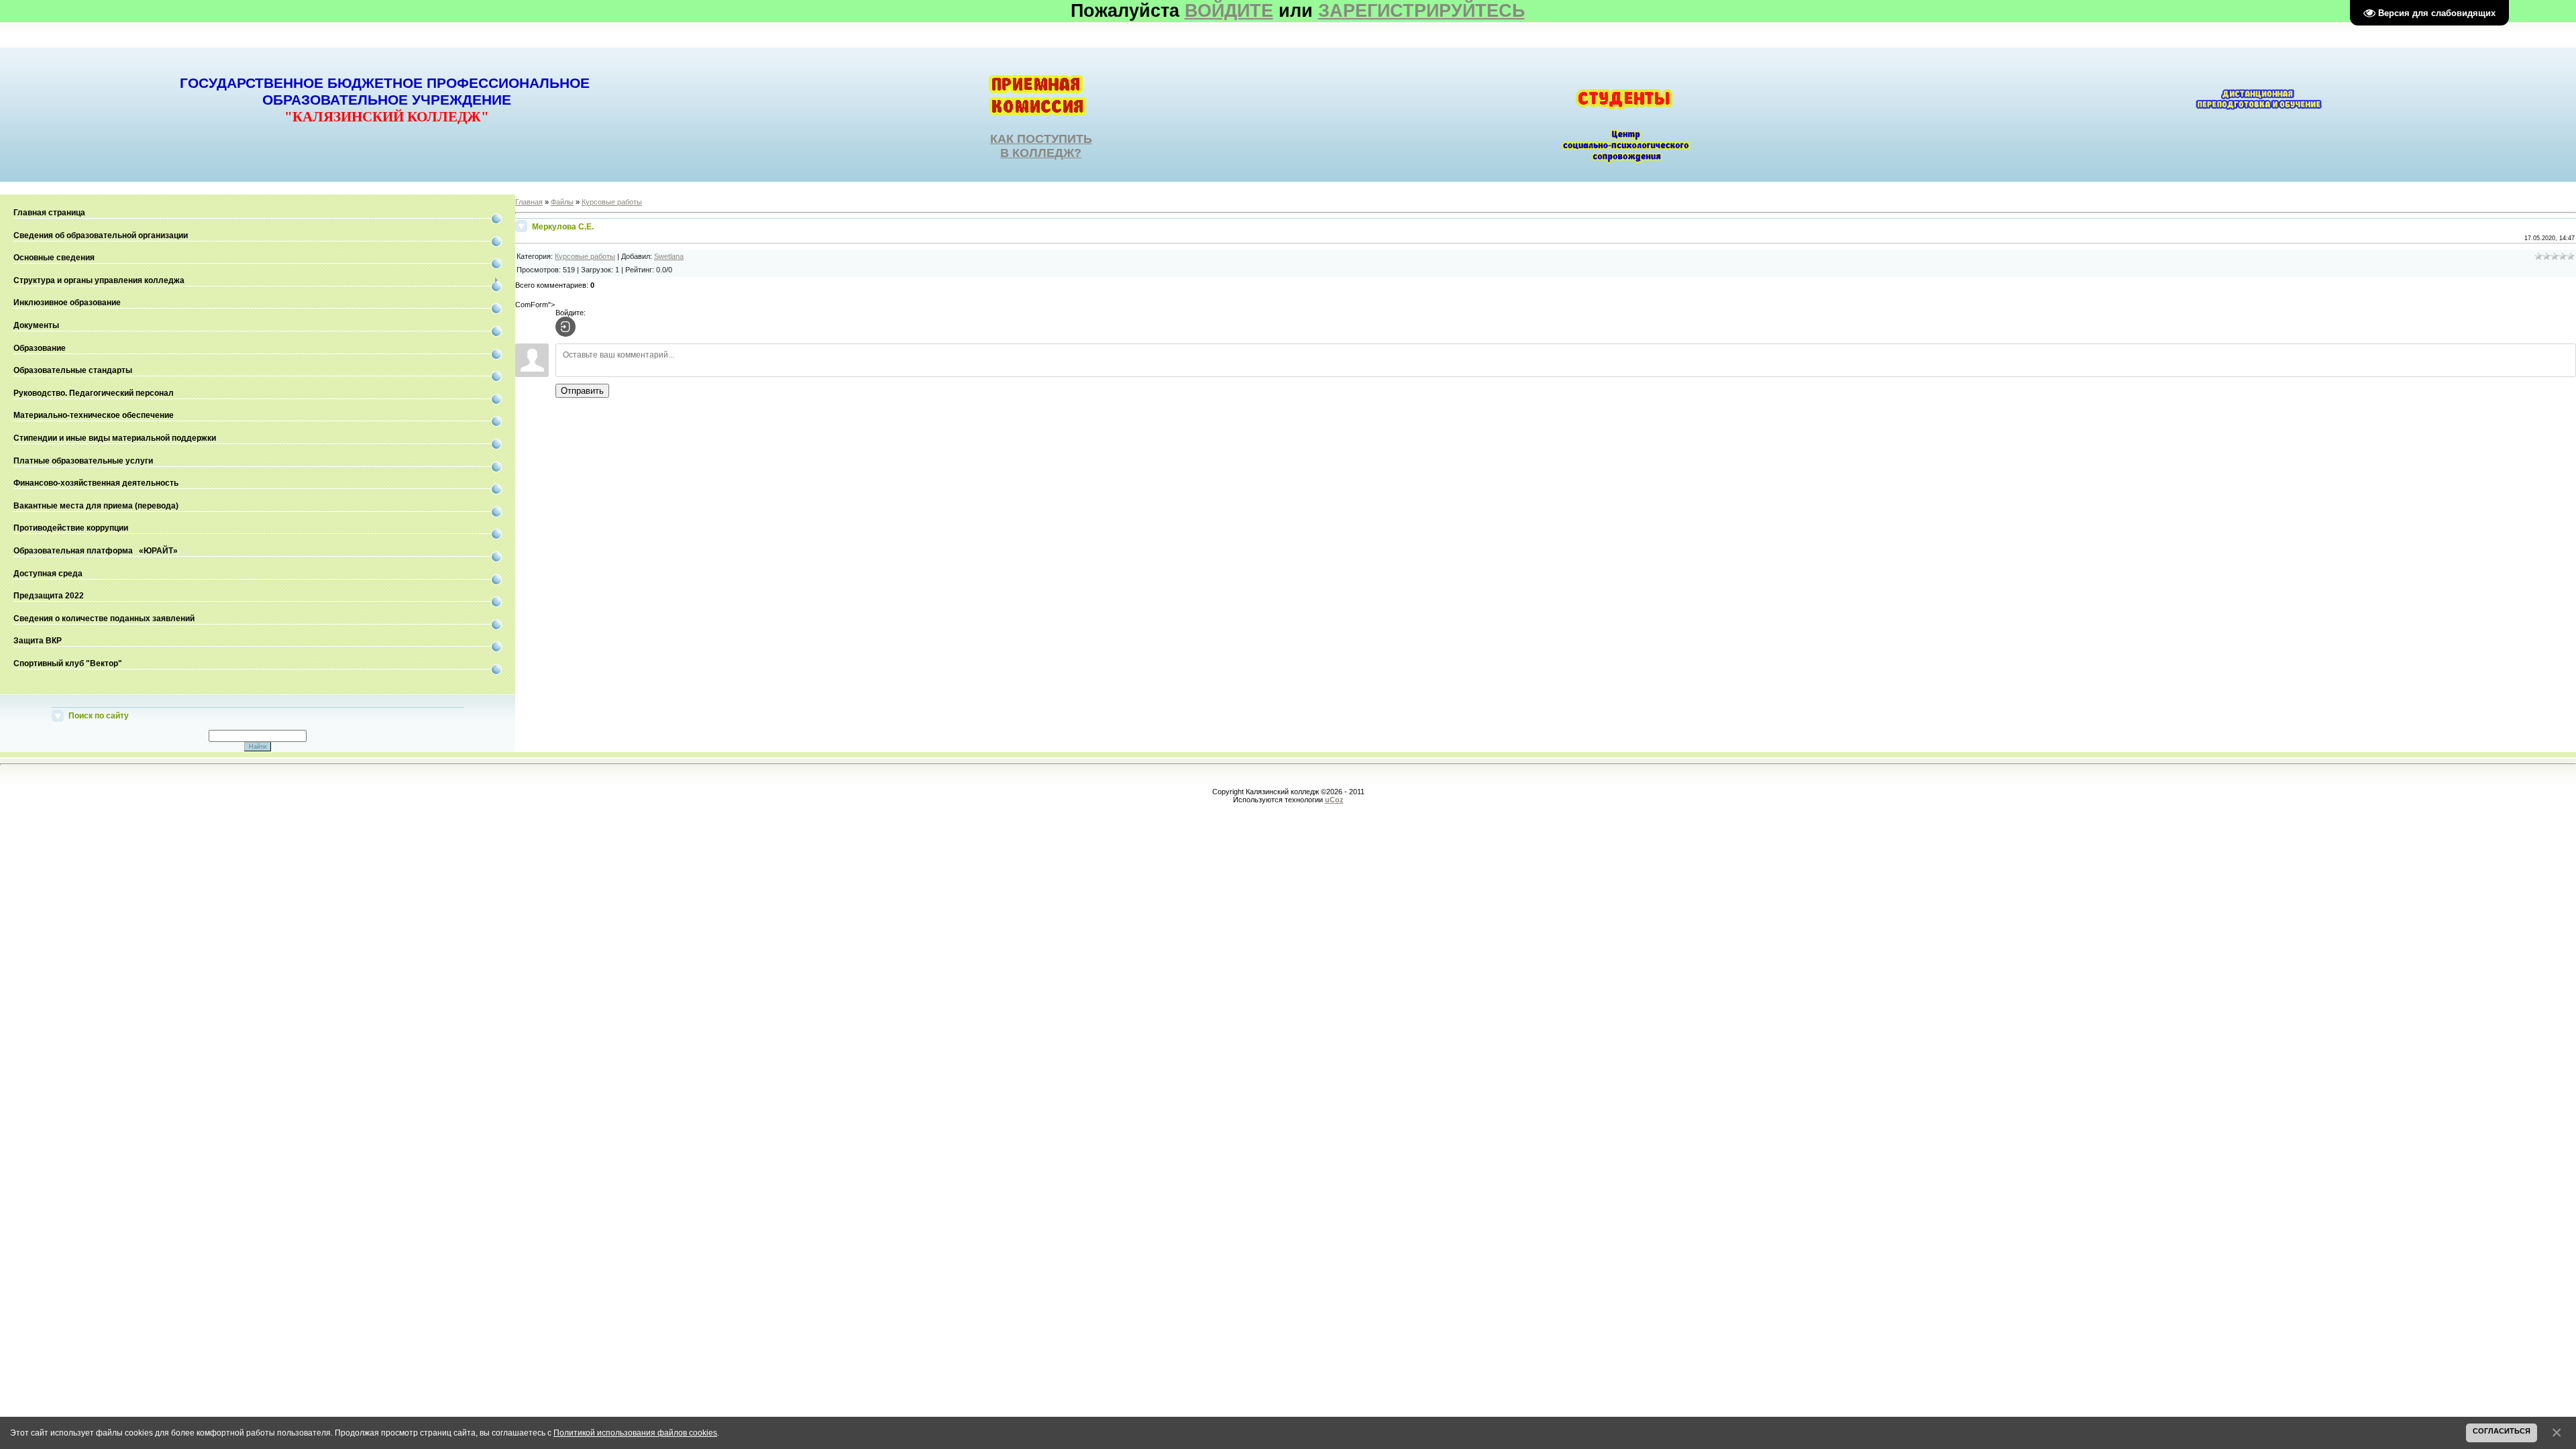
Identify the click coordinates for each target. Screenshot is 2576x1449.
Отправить (582, 391)
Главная (529, 202)
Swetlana (669, 256)
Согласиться (2502, 1431)
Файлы (562, 202)
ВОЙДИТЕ (1229, 11)
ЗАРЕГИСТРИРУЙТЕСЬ (1421, 11)
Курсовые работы (612, 202)
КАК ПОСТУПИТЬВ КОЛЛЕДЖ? (1041, 146)
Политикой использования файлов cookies (635, 1433)
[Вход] (566, 327)
